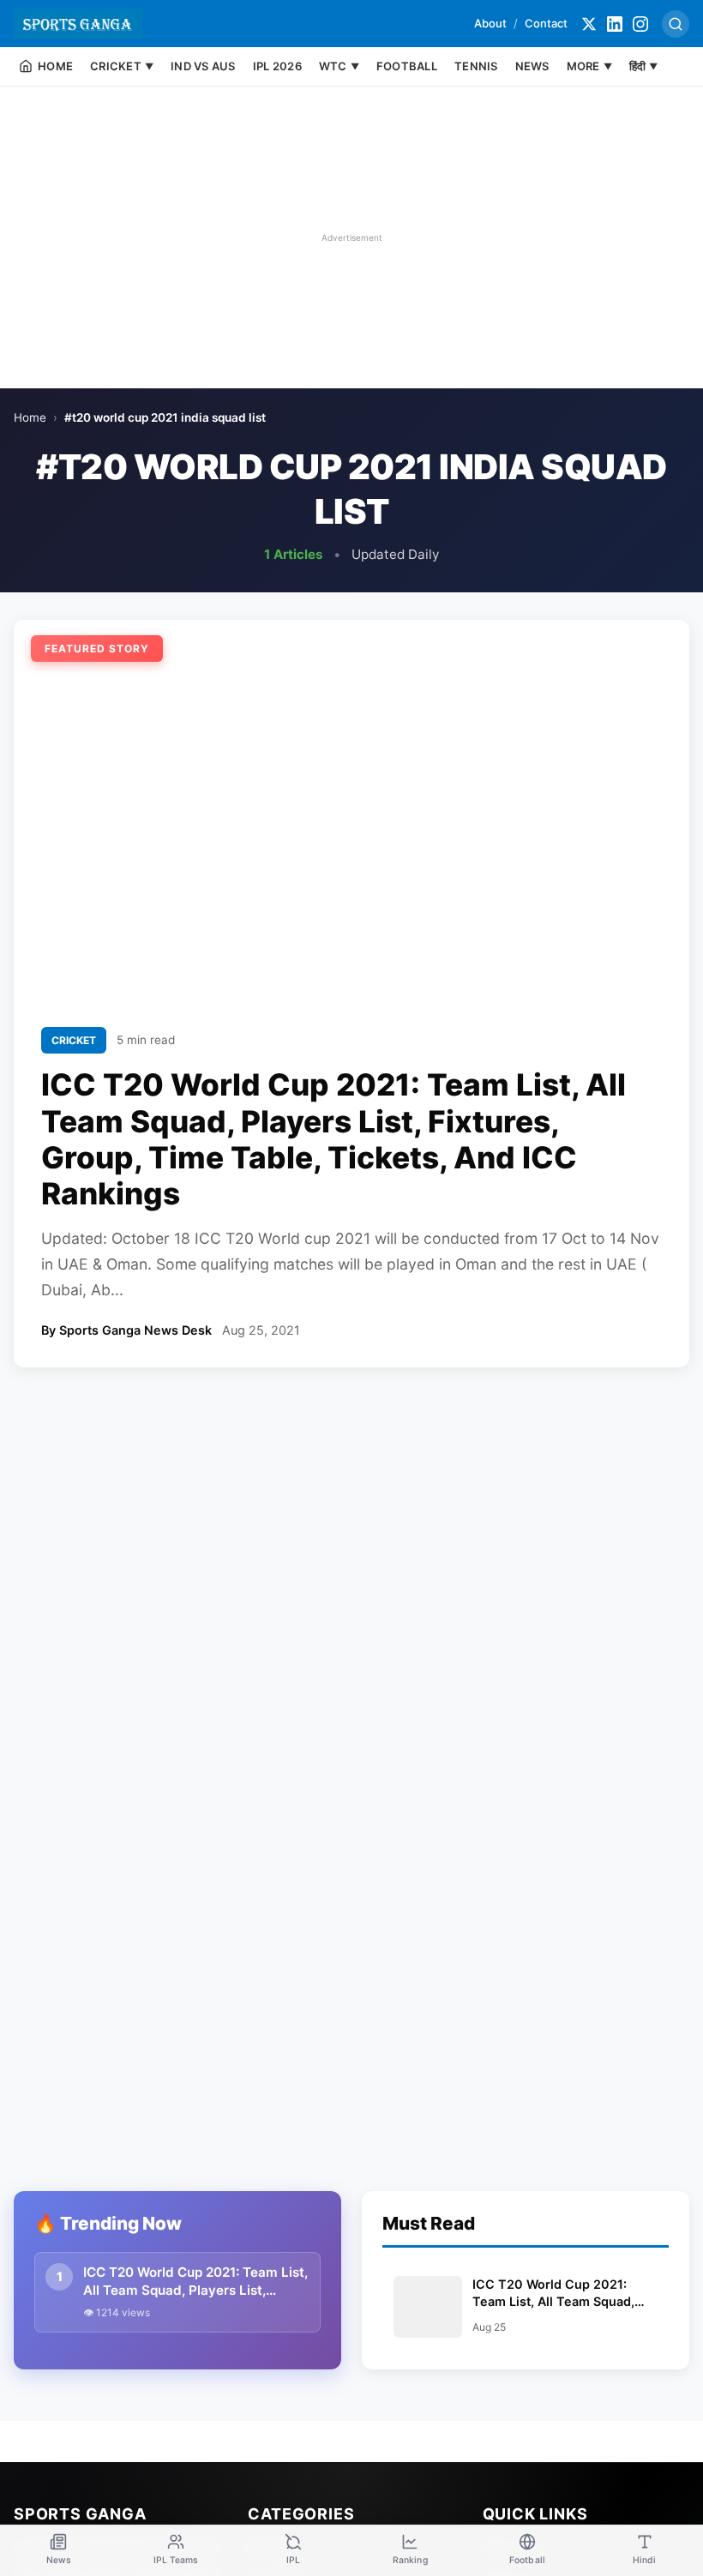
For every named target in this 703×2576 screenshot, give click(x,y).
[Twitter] (589, 24)
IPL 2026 (277, 66)
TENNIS (476, 66)
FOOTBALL (407, 66)
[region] (351, 237)
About (490, 23)
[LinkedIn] (615, 24)
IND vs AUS (203, 66)
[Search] (676, 24)
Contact (546, 23)
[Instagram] (640, 24)
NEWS (532, 66)
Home (30, 417)
